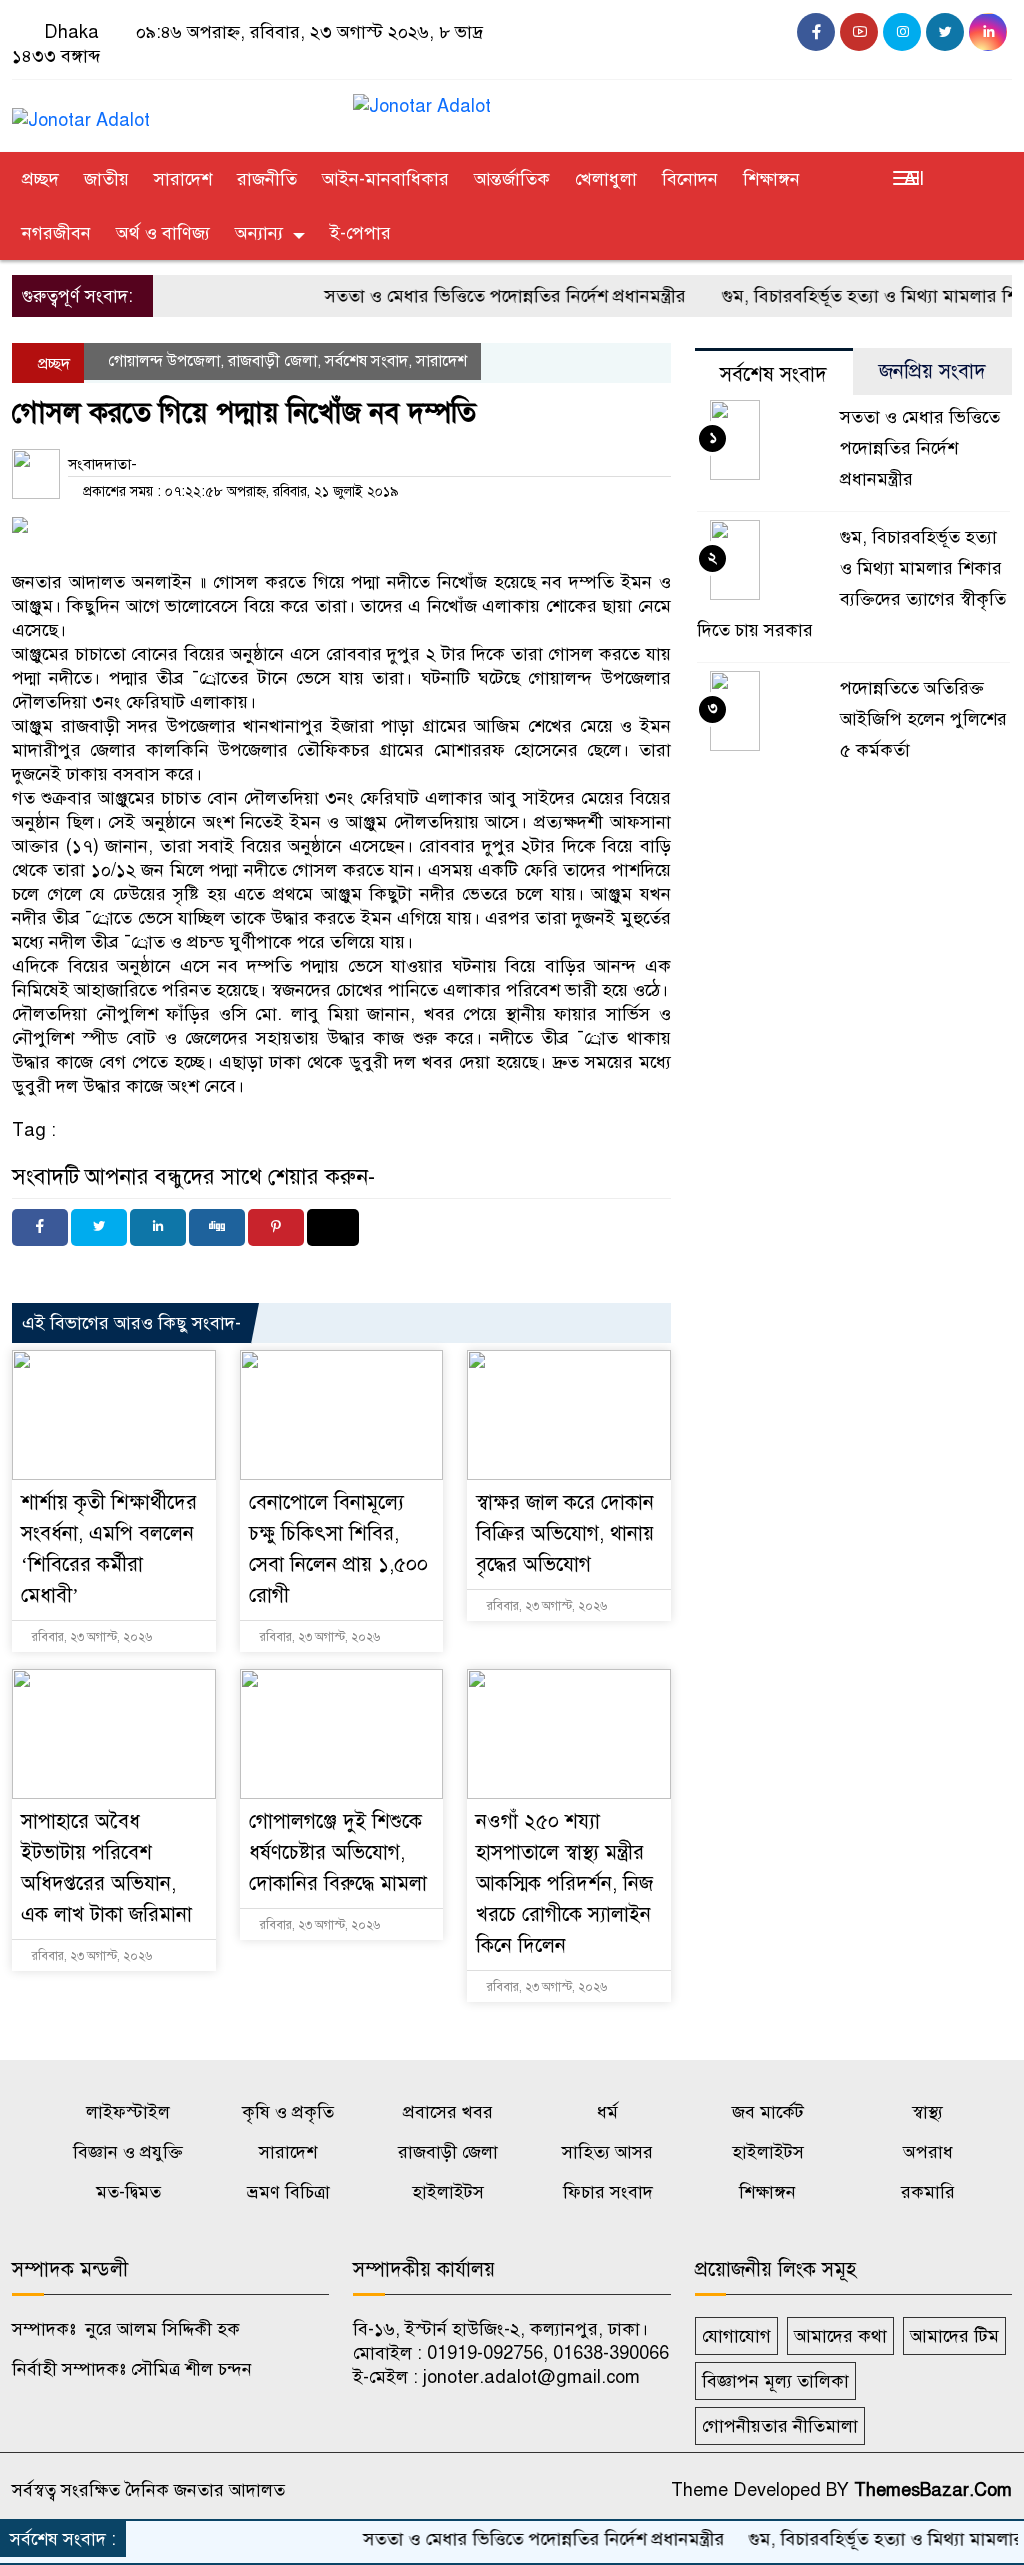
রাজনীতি (267, 179)
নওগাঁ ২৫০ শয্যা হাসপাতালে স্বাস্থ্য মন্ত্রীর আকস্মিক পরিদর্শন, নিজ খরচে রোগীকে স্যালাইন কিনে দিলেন (564, 1883)
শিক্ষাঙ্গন (771, 179)
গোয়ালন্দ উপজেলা (164, 361)
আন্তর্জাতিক (512, 179)
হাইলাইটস (768, 2152)
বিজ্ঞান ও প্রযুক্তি (128, 2152)
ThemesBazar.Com (933, 2490)
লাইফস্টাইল (128, 2112)
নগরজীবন (56, 233)
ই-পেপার (360, 233)
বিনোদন (690, 179)
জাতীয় (106, 179)
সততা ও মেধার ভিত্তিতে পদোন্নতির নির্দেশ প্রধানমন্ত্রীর (462, 296)
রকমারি (928, 2192)
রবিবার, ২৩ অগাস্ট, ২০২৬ (90, 1637)
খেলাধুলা (606, 179)
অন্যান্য (259, 233)
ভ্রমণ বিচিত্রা (288, 2192)
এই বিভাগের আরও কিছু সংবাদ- (131, 1323)
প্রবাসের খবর (448, 2112)
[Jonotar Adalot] (81, 111)
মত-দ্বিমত (128, 2192)
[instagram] (902, 32)
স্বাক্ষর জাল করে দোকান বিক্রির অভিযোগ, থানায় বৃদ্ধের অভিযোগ (565, 1533)
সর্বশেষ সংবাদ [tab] (773, 374)
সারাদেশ (183, 179)
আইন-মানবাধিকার (385, 179)
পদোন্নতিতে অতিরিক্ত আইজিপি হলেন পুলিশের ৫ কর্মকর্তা (923, 719)
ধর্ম (607, 2112)
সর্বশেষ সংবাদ (366, 361)
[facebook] (816, 32)
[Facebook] (40, 1227)
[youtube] (859, 32)
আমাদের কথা (840, 2336)
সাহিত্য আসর (607, 2152)
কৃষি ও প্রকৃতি (288, 2112)
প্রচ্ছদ (40, 179)
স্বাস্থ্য (927, 2112)
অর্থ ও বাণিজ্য (163, 233)
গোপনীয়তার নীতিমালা (780, 2426)
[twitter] (945, 32)
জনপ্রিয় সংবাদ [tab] (932, 371)
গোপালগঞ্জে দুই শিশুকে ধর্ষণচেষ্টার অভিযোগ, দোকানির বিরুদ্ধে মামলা (338, 1852)
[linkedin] (988, 32)
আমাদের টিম (954, 2336)
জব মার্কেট (768, 2112)
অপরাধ (928, 2152)
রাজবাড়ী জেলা (272, 361)
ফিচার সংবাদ (608, 2192)
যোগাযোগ (736, 2336)
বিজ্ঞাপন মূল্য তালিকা (775, 2381)
